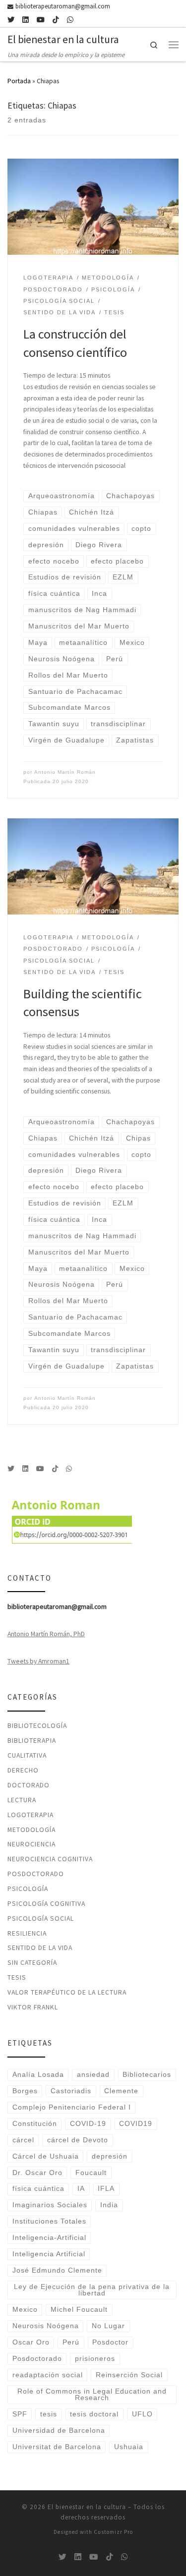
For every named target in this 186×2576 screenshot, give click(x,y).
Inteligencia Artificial (49, 2254)
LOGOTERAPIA (31, 1815)
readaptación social (48, 2375)
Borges (25, 2091)
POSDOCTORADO (36, 1874)
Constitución (35, 2124)
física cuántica (38, 2189)
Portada (19, 81)
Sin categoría (32, 1962)
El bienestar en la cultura (87, 2507)
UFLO (142, 2414)
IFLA (106, 2189)
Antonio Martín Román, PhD (46, 1634)
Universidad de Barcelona (59, 2431)
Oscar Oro (31, 2342)
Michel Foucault (79, 2310)
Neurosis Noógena (46, 2326)
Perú (71, 2342)
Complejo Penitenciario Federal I (72, 2107)
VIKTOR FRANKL (33, 2007)
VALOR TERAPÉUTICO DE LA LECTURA (67, 1992)
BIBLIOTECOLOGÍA (37, 1725)
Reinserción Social (129, 2375)
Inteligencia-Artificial (49, 2238)
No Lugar (108, 2326)
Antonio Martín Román (65, 772)
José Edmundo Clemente (57, 2270)
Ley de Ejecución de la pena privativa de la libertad (92, 2290)
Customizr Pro (113, 2532)
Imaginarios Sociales (50, 2205)
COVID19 (136, 2124)
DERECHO (23, 1770)
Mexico (25, 2310)
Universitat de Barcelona (57, 2447)
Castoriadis (71, 2091)
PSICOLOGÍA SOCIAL (41, 1918)
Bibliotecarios (147, 2075)
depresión (110, 2156)
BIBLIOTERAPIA (32, 1740)
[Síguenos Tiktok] (56, 20)
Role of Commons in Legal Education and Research (92, 2395)
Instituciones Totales (49, 2221)
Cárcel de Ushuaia (46, 2156)
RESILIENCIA (27, 1933)
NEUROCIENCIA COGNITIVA (50, 1859)
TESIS (17, 1977)
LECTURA (22, 1800)
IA (81, 2189)
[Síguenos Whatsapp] (70, 20)
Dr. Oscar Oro (37, 2173)
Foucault (91, 2173)
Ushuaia (129, 2447)
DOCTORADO (29, 1785)
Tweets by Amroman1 (38, 1661)
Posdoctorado (37, 2359)
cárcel (23, 2140)
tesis (49, 2414)
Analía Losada (38, 2075)
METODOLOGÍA (31, 1830)
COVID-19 (88, 2124)
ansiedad (93, 2075)
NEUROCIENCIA (31, 1844)
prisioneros (95, 2359)
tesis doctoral (94, 2414)
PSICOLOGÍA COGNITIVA (46, 1903)
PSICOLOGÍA (28, 1889)
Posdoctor (110, 2342)
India (109, 2205)
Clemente (121, 2091)
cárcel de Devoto (78, 2140)
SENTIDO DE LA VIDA (40, 1947)
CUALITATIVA (27, 1755)
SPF (20, 2414)
